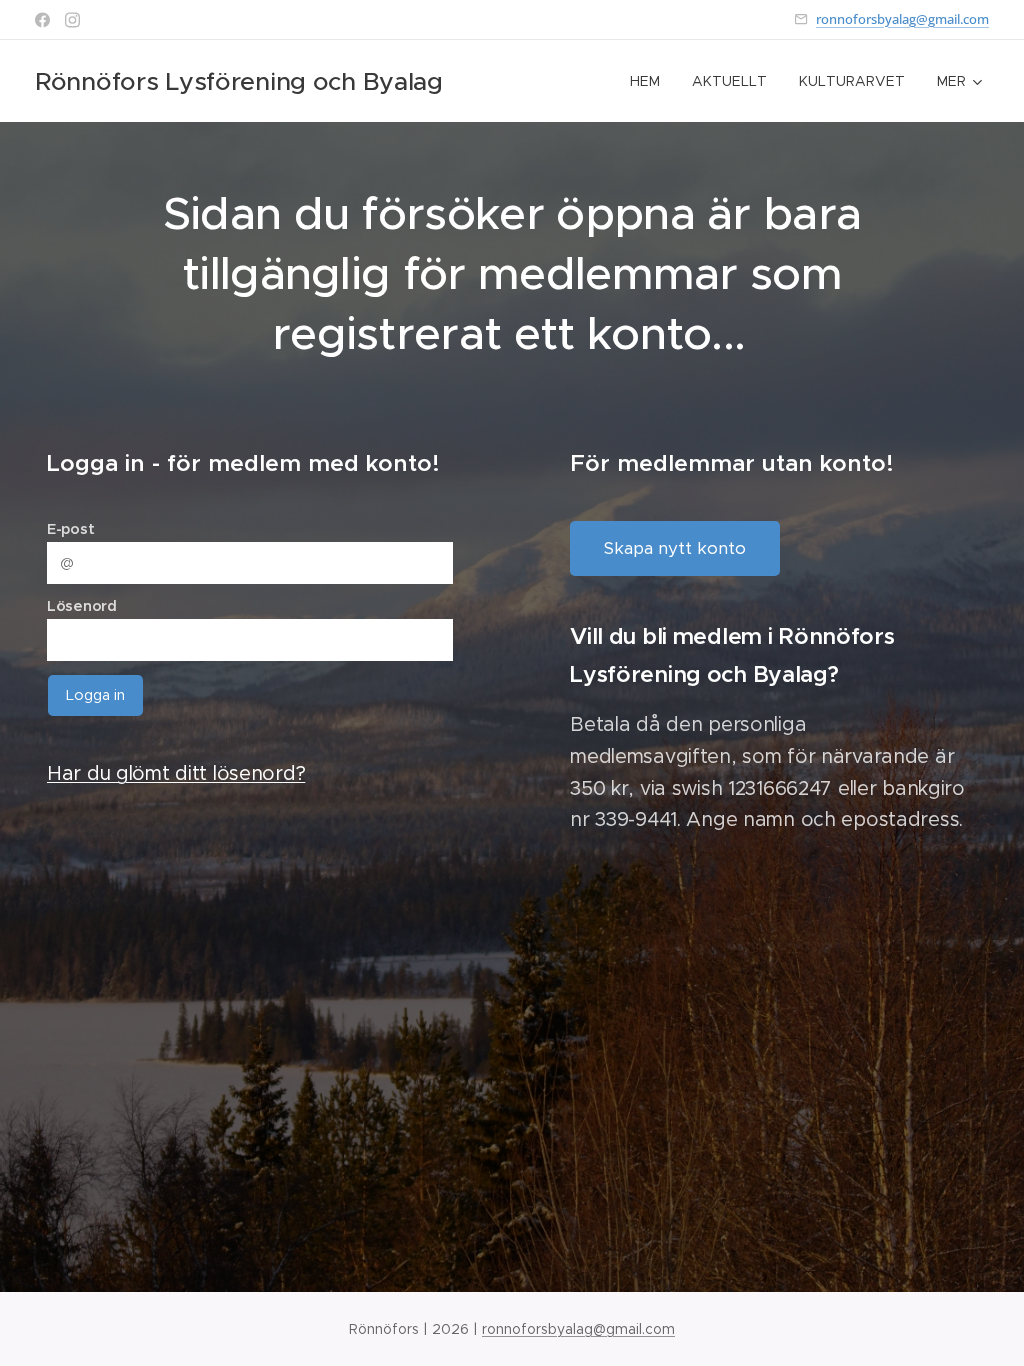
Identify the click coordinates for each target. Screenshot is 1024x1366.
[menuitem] (650, 81)
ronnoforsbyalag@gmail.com (902, 19)
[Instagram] (72, 20)
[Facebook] (42, 20)
